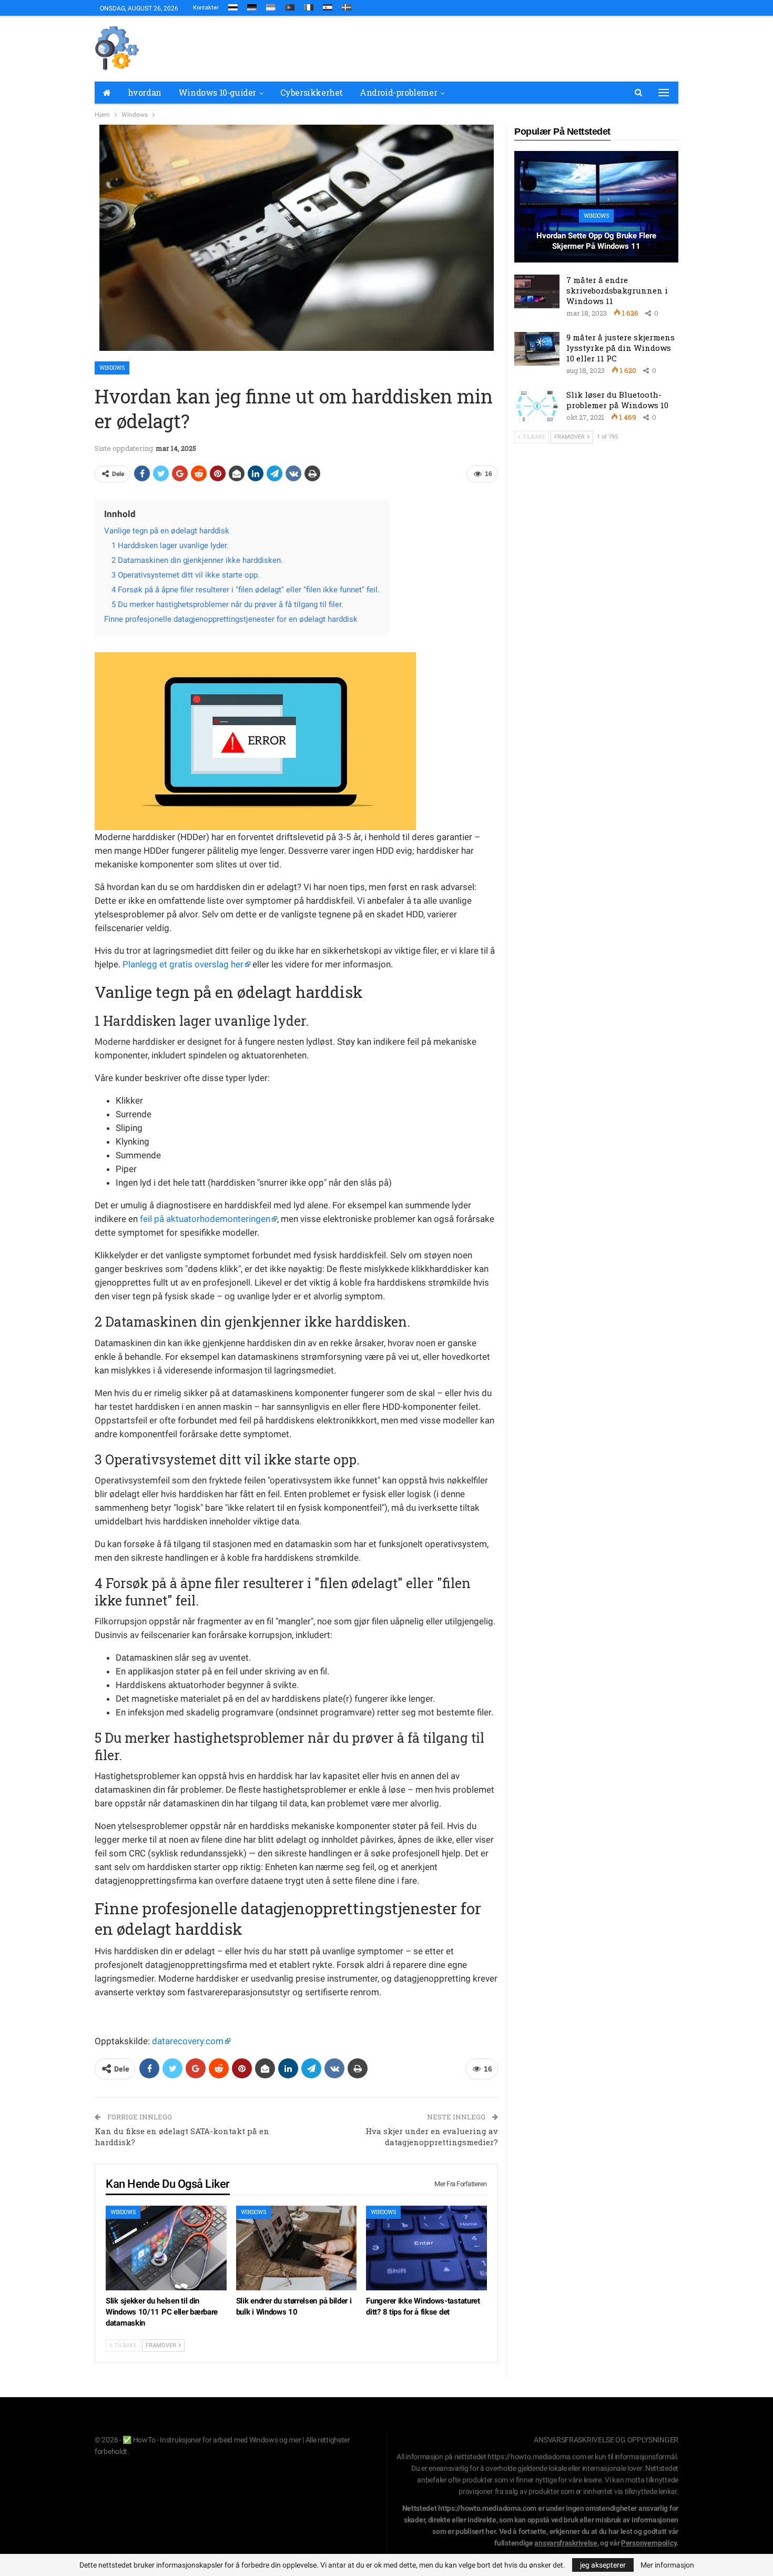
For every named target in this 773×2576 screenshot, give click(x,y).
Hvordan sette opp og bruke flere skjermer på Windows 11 (596, 241)
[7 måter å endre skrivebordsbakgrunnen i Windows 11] (537, 291)
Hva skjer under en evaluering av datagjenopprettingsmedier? (432, 2136)
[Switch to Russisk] (233, 5)
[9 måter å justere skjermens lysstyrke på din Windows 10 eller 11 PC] (537, 349)
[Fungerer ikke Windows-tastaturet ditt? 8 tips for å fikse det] (426, 2248)
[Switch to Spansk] (328, 5)
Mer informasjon (667, 2565)
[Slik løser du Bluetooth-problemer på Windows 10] (537, 406)
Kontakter (206, 8)
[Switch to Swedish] (347, 5)
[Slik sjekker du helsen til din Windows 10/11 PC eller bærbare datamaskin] (166, 2248)
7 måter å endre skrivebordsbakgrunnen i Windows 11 (617, 290)
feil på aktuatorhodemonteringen (205, 1219)
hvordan (145, 92)
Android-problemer (398, 92)
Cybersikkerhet (312, 92)
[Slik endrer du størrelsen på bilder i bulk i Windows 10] (297, 2248)
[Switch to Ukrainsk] (271, 5)
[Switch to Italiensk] (309, 5)
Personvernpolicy (649, 2543)
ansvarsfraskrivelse (566, 2543)
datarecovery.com (188, 2041)
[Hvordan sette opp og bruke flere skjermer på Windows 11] (596, 207)
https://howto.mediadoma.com (537, 2457)
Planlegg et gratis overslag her (183, 964)
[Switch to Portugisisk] (290, 5)
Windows (112, 368)
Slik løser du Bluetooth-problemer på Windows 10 (617, 400)
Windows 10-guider (217, 92)
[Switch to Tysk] (252, 5)
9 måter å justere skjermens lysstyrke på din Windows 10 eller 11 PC (621, 348)
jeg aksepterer (603, 2565)
